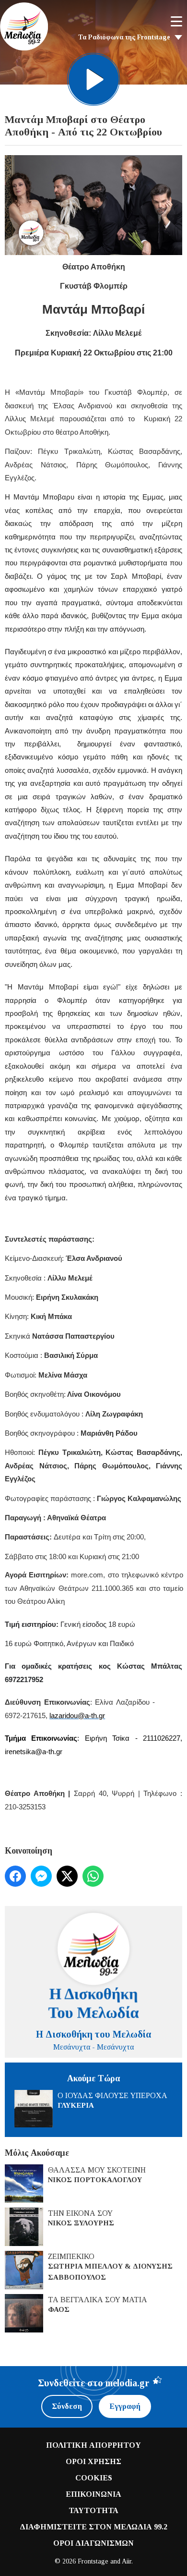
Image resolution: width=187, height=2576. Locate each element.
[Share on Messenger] (41, 1876)
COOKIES (94, 2478)
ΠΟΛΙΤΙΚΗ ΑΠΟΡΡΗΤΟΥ (93, 2445)
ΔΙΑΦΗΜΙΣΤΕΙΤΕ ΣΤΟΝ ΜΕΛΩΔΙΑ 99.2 (93, 2527)
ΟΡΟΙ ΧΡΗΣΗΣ (93, 2461)
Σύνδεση (67, 2406)
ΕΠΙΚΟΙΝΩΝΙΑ (93, 2494)
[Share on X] (67, 1876)
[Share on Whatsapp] (93, 1876)
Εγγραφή (125, 2406)
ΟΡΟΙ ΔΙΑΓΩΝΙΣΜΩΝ (93, 2543)
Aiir (127, 2561)
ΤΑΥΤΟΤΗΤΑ (93, 2510)
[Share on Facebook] (15, 1876)
